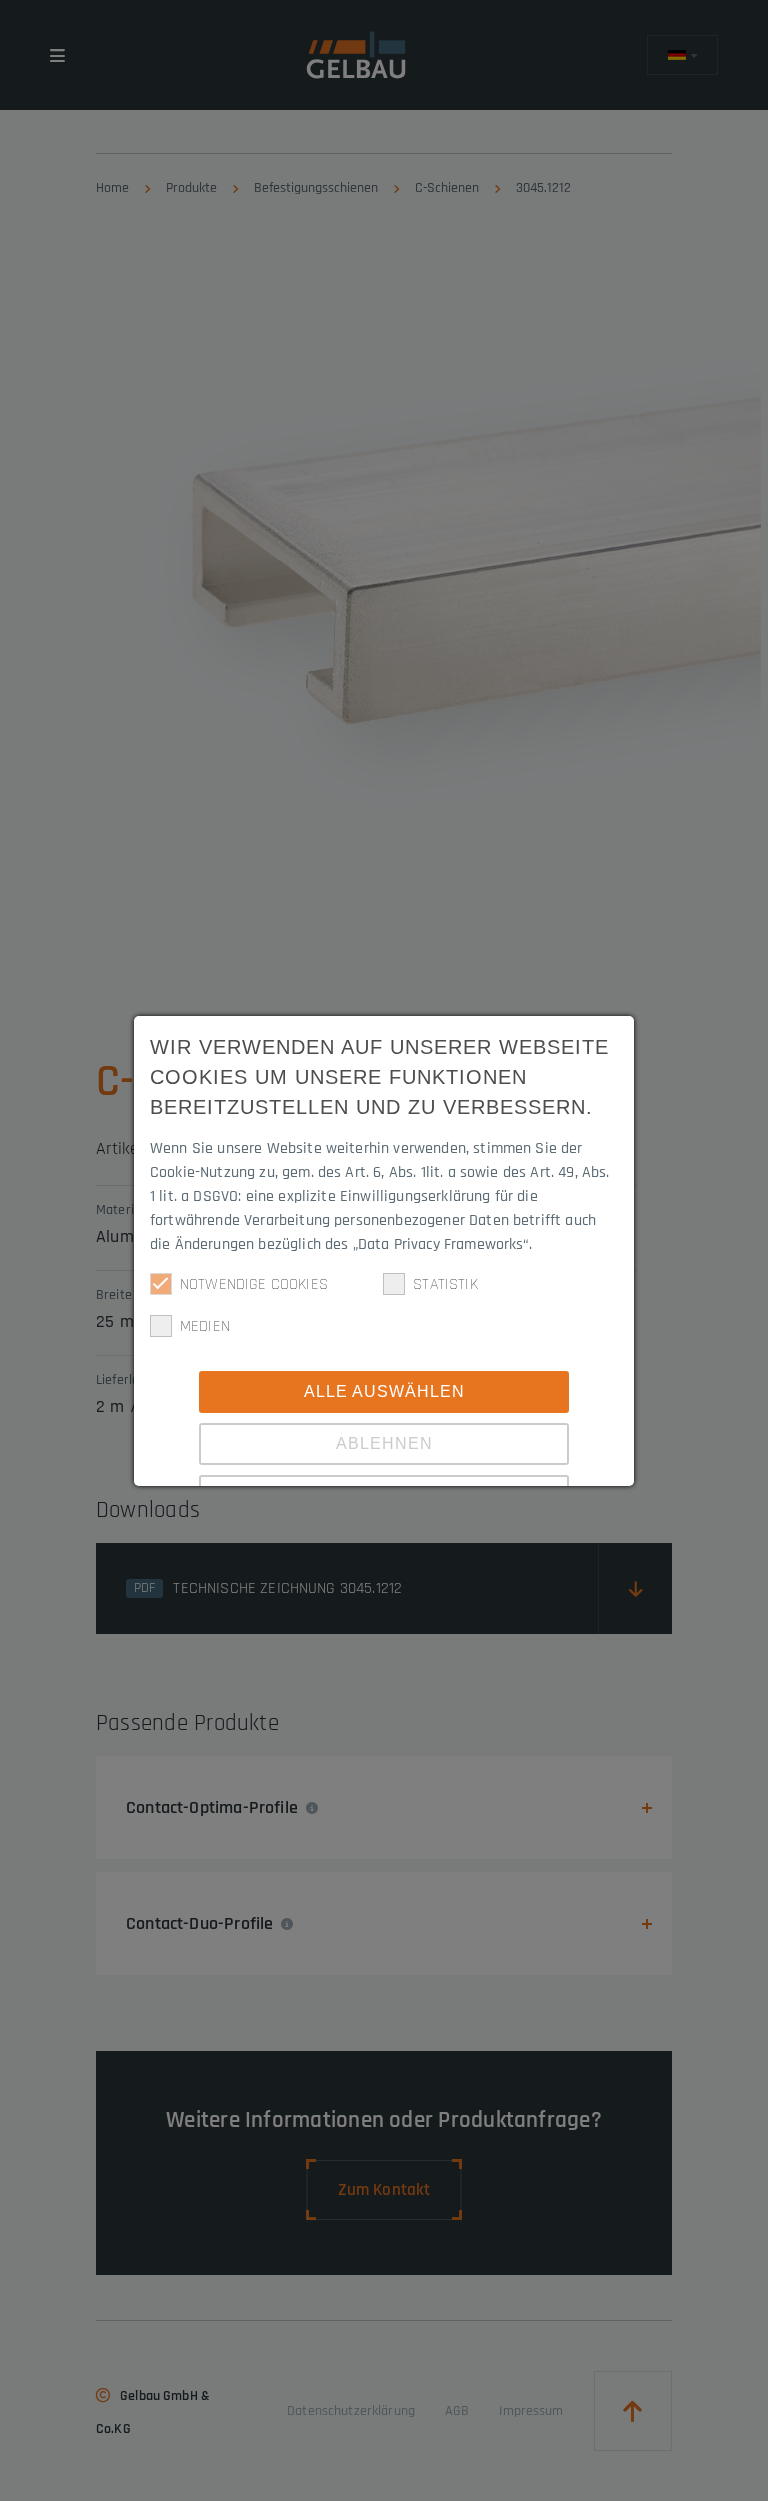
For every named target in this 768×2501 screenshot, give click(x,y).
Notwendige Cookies (254, 1284)
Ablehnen (384, 1443)
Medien (205, 1326)
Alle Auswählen (384, 1391)
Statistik (445, 1284)
